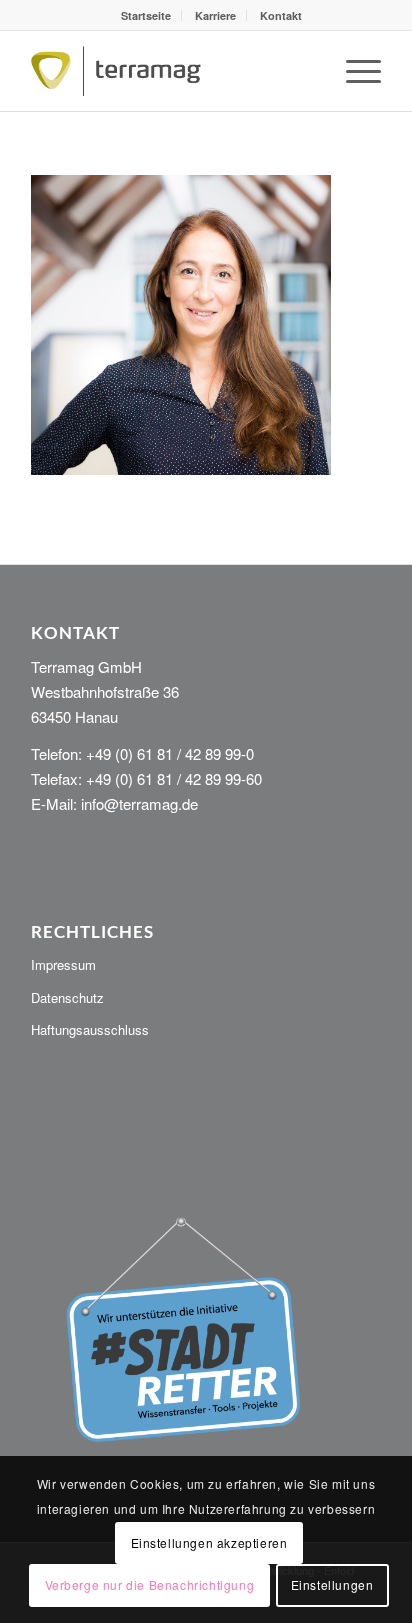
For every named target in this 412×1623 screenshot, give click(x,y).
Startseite (146, 15)
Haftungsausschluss (90, 1029)
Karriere (215, 15)
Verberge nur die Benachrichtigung (150, 1584)
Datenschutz (67, 997)
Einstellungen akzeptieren (209, 1542)
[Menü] (353, 71)
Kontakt (281, 15)
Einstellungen (332, 1584)
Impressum (63, 964)
